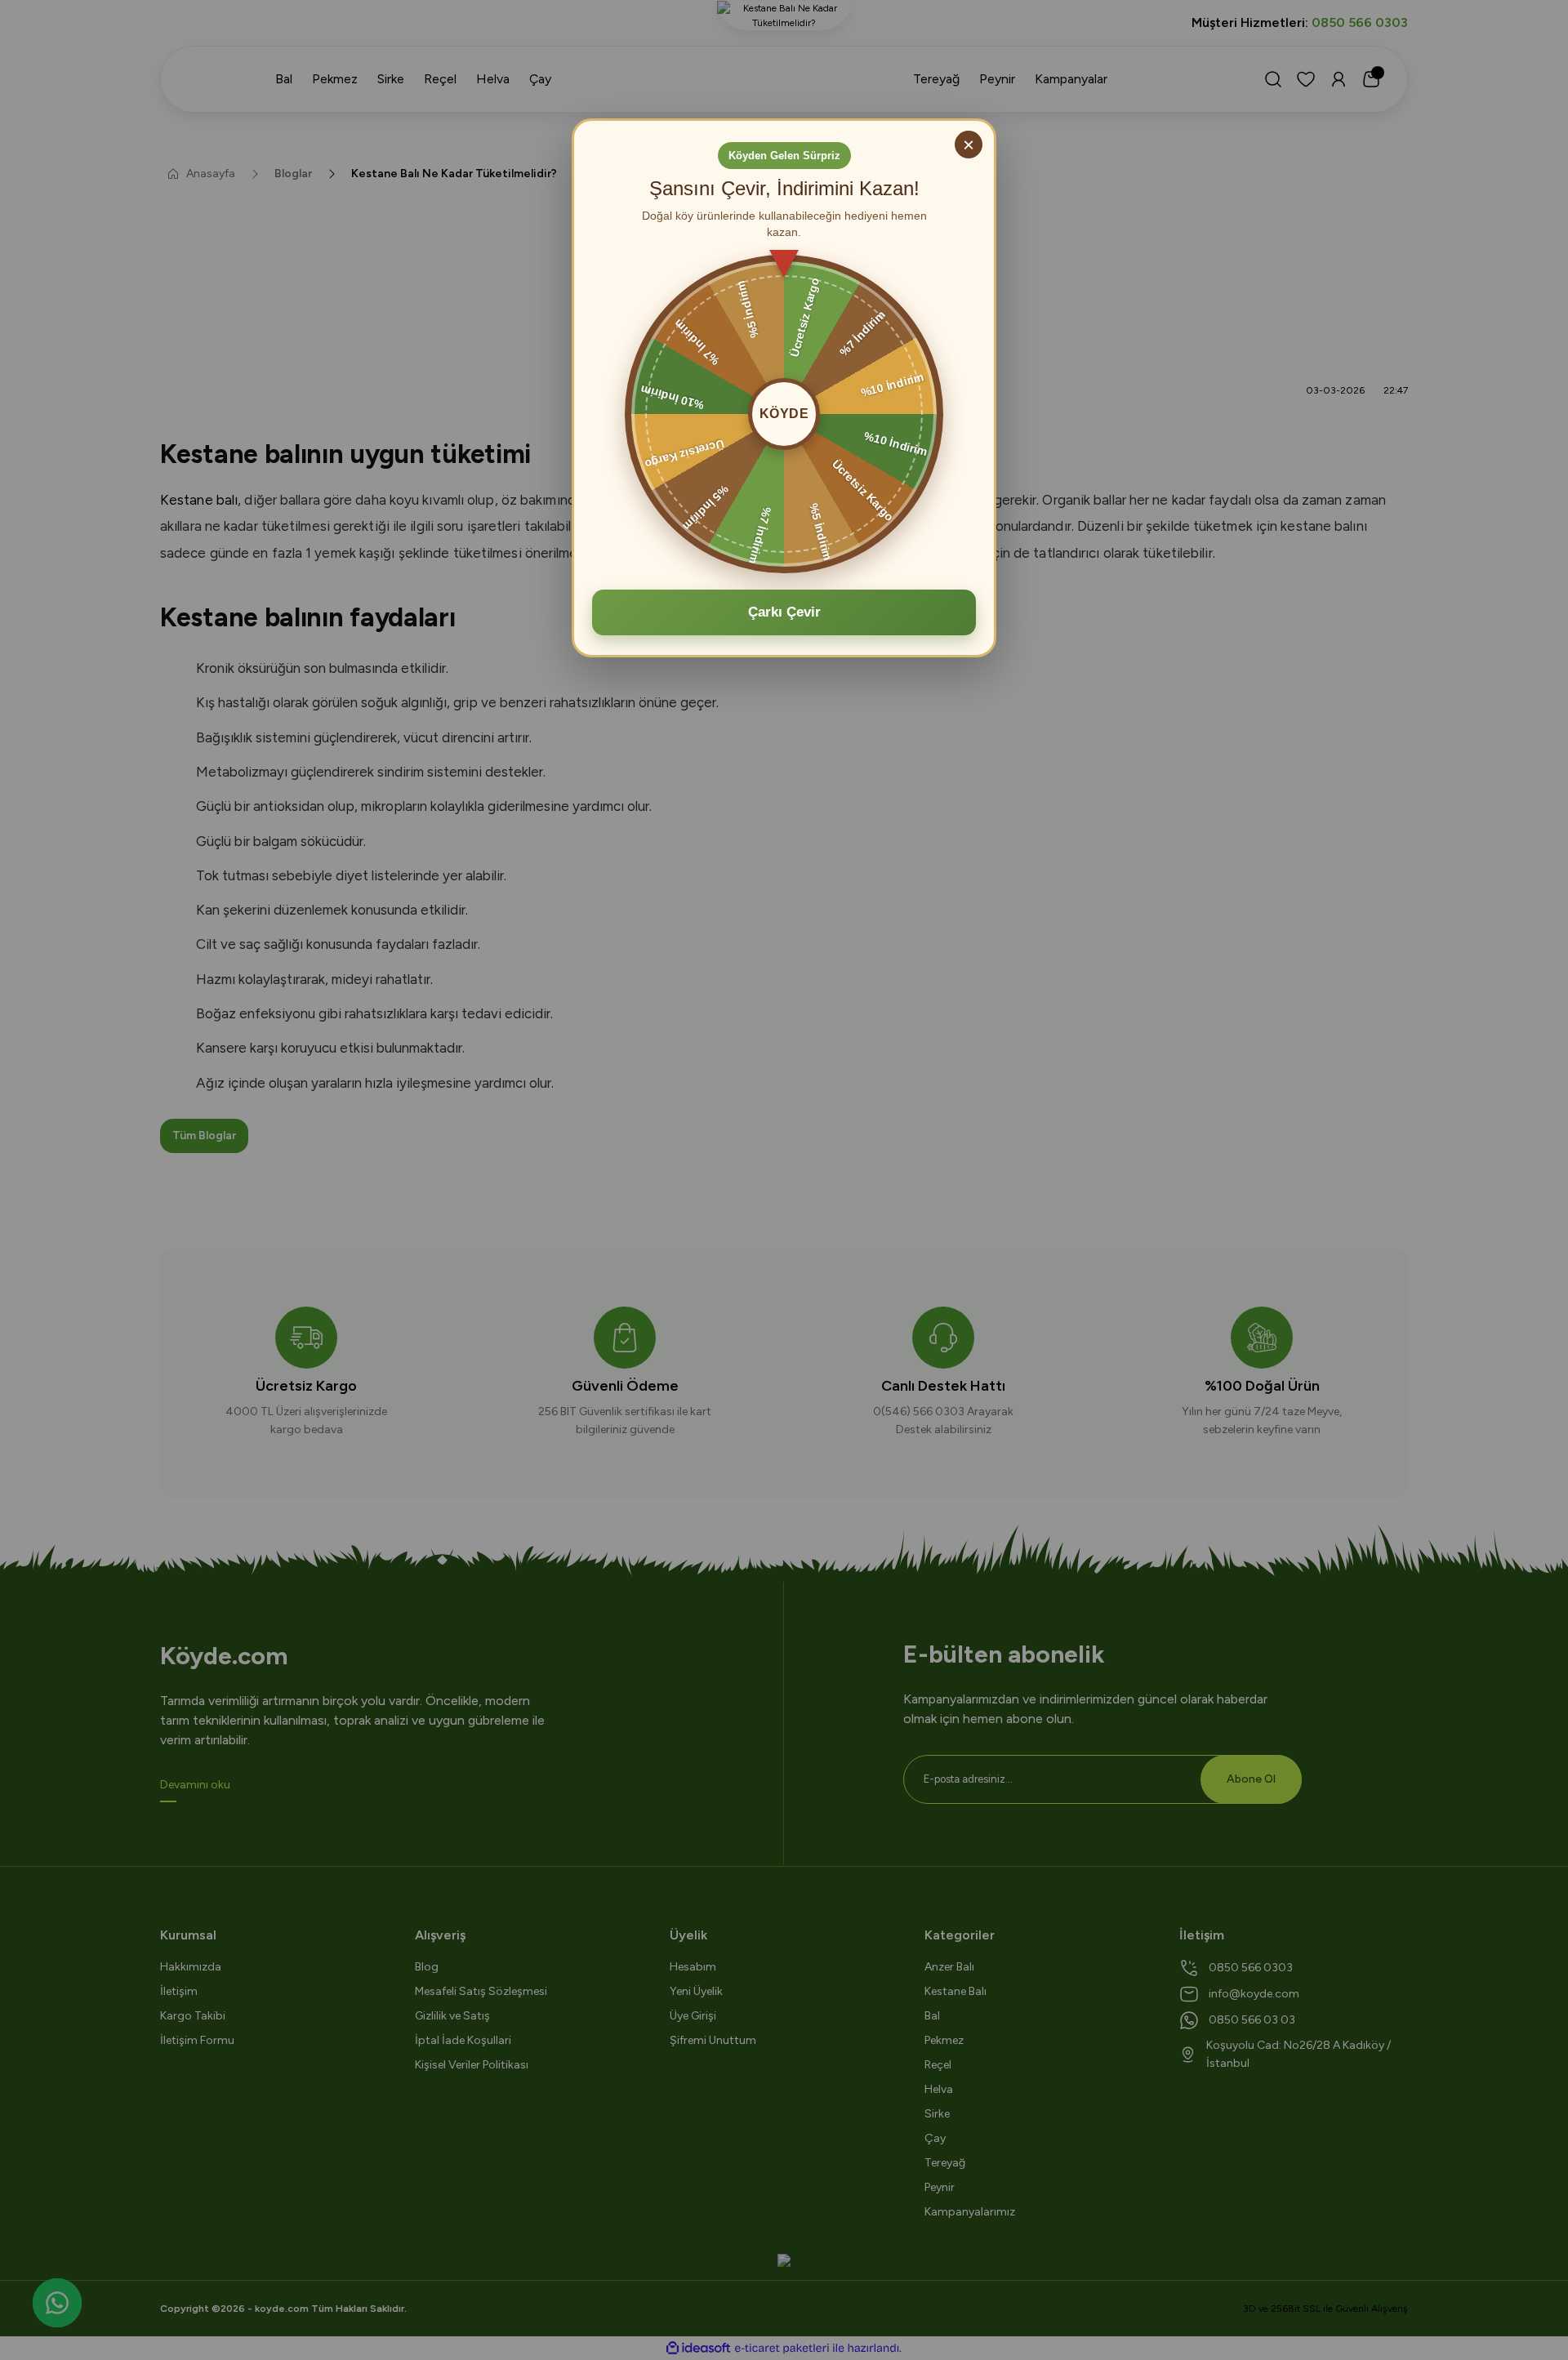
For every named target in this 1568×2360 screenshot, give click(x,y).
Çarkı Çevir (784, 612)
